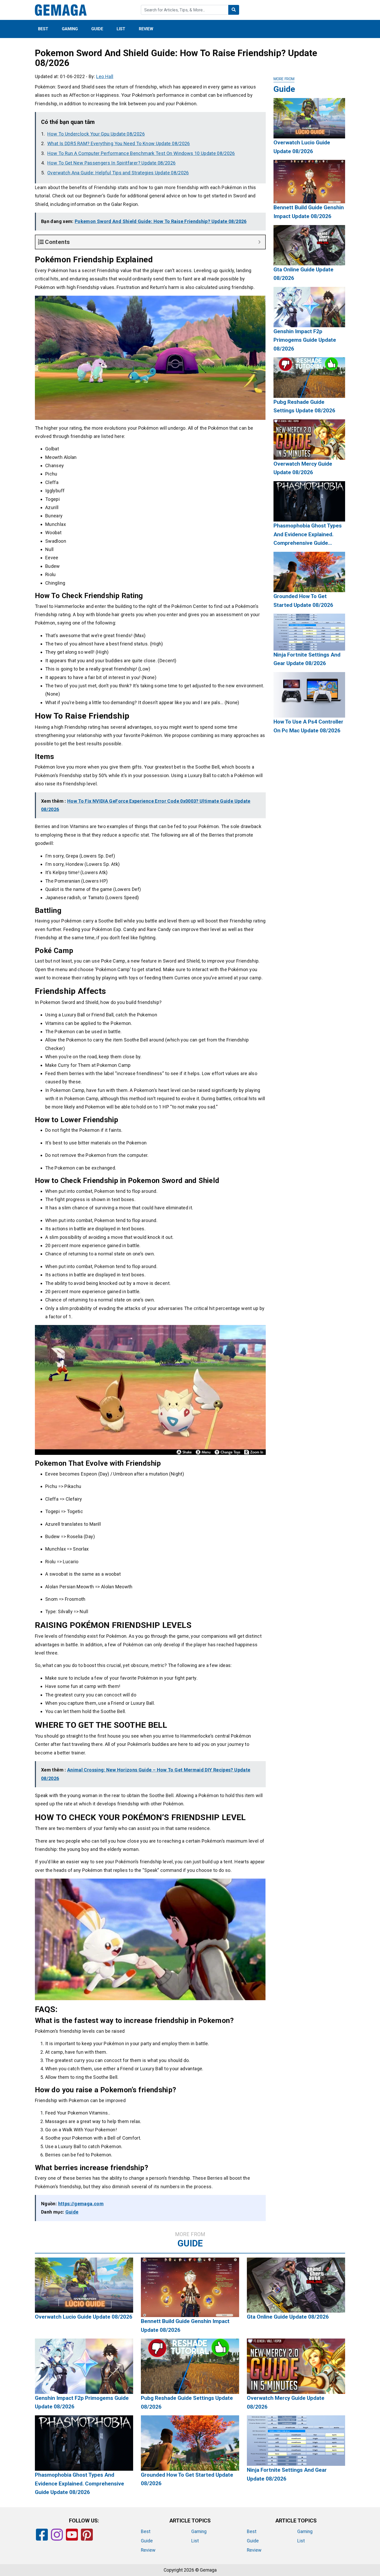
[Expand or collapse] (259, 242)
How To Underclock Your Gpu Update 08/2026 (96, 134)
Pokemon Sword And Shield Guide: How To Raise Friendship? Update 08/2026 (161, 221)
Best (43, 29)
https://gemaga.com (81, 2204)
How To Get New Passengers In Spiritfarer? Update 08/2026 (111, 163)
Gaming (70, 29)
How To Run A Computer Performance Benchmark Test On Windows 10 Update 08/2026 (141, 153)
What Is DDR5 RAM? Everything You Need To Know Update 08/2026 (119, 143)
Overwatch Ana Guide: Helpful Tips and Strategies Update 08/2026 (118, 173)
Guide (97, 29)
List (121, 29)
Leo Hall (105, 76)
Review (146, 29)
